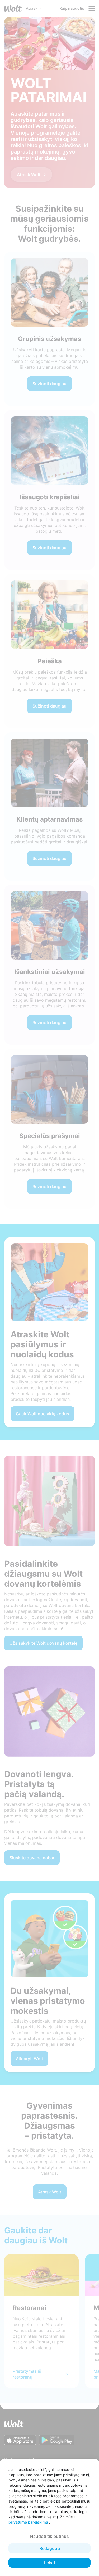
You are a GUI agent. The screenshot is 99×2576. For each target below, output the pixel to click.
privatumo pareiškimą (28, 2522)
